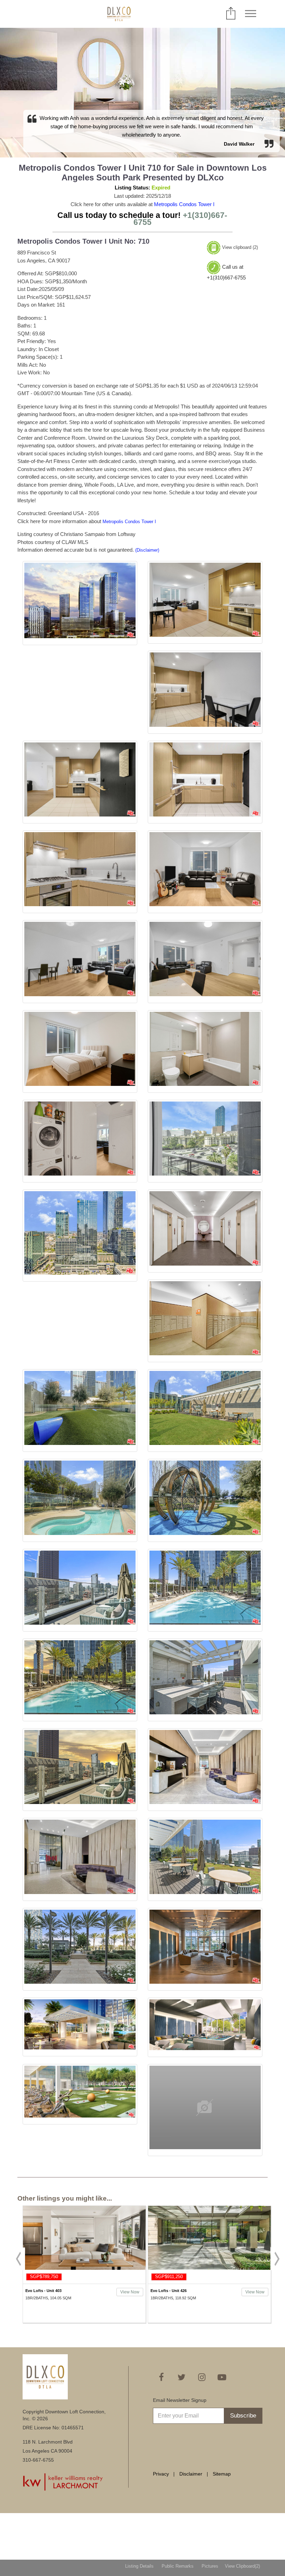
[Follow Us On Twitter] (181, 2377)
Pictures (210, 2566)
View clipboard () (240, 247)
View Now (130, 2292)
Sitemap (222, 2474)
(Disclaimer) (147, 550)
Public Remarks (178, 2566)
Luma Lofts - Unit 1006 (171, 2291)
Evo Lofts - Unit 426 (43, 2291)
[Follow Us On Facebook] (161, 2377)
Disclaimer (191, 2474)
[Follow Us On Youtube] (222, 2377)
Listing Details (139, 2566)
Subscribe (243, 2416)
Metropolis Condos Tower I (184, 204)
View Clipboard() (242, 2566)
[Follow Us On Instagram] (202, 2377)
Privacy (161, 2474)
